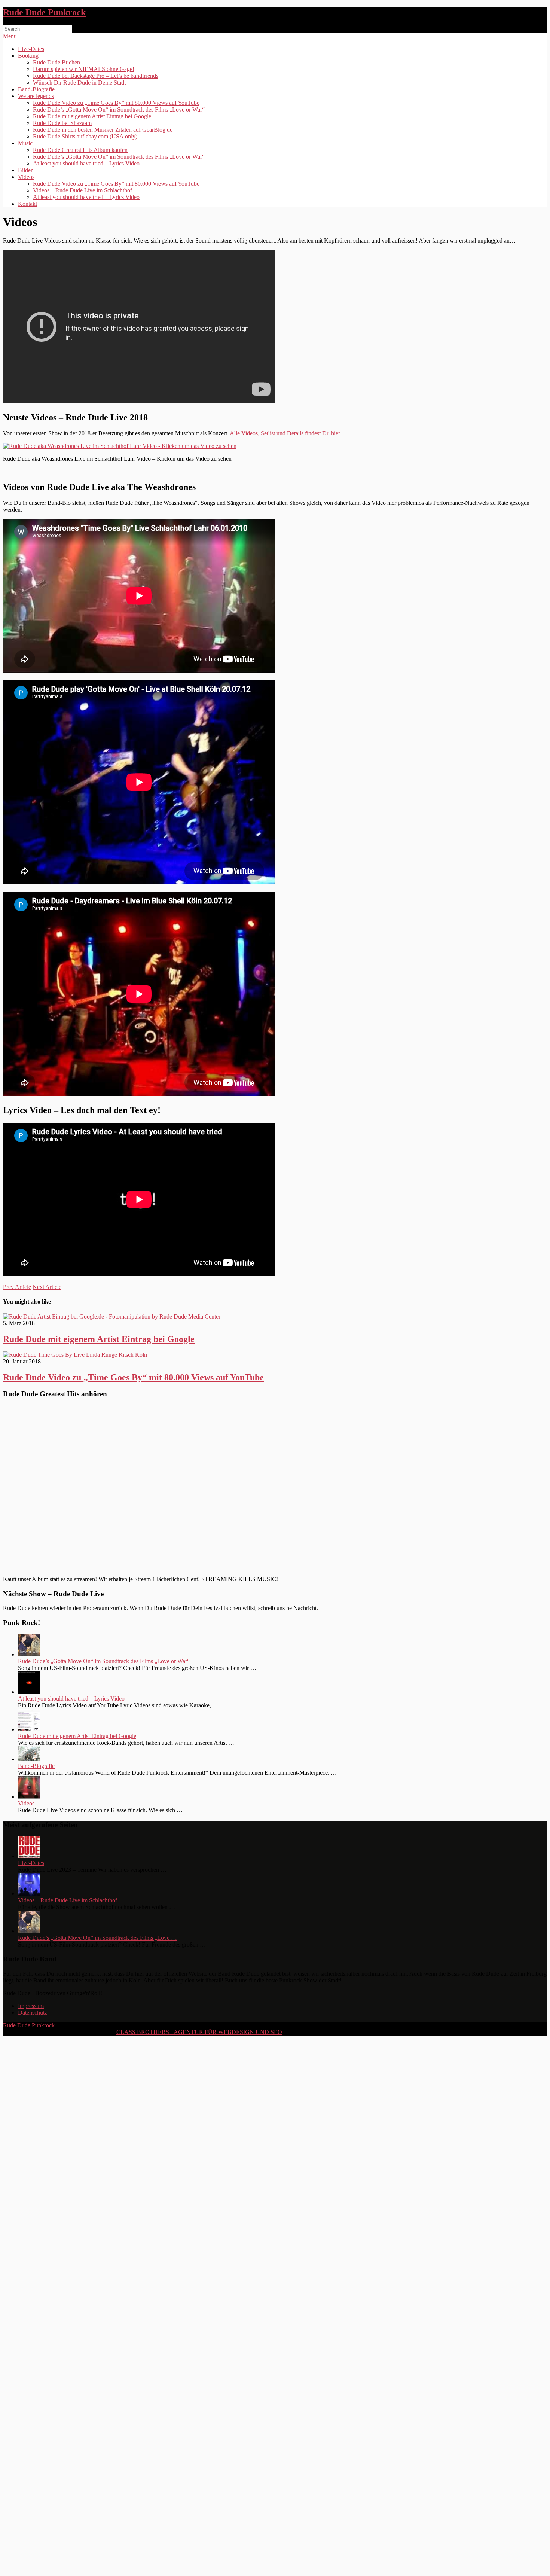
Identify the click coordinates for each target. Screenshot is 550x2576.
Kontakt (28, 204)
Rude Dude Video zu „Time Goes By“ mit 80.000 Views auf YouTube (116, 103)
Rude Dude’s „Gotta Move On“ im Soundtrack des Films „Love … (97, 1938)
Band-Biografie (36, 89)
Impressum (31, 2006)
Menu (10, 36)
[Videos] (29, 1797)
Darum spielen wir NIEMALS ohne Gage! (84, 69)
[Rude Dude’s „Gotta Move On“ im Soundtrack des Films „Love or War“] (29, 1654)
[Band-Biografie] (29, 1759)
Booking (28, 56)
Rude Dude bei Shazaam (62, 123)
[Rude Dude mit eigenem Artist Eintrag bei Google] (275, 1317)
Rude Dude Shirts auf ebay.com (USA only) (85, 136)
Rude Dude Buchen (56, 62)
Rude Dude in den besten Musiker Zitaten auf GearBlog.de (103, 130)
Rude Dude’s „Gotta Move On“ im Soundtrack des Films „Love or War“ (119, 109)
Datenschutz (33, 2013)
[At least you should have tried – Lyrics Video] (29, 1692)
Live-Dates (31, 49)
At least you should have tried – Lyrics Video (86, 163)
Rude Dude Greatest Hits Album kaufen (80, 150)
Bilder (25, 170)
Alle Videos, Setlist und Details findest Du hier (285, 433)
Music (25, 143)
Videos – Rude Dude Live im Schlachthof (82, 190)
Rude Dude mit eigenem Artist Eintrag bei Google (92, 116)
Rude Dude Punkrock (44, 12)
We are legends (36, 96)
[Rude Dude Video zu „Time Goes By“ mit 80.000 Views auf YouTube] (275, 1355)
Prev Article (17, 1287)
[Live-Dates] (29, 1856)
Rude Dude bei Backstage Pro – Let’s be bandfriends (96, 76)
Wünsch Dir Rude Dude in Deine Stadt (79, 83)
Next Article (47, 1287)
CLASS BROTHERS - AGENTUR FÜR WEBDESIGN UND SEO (199, 2032)
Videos (26, 177)
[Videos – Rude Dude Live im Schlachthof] (29, 1894)
